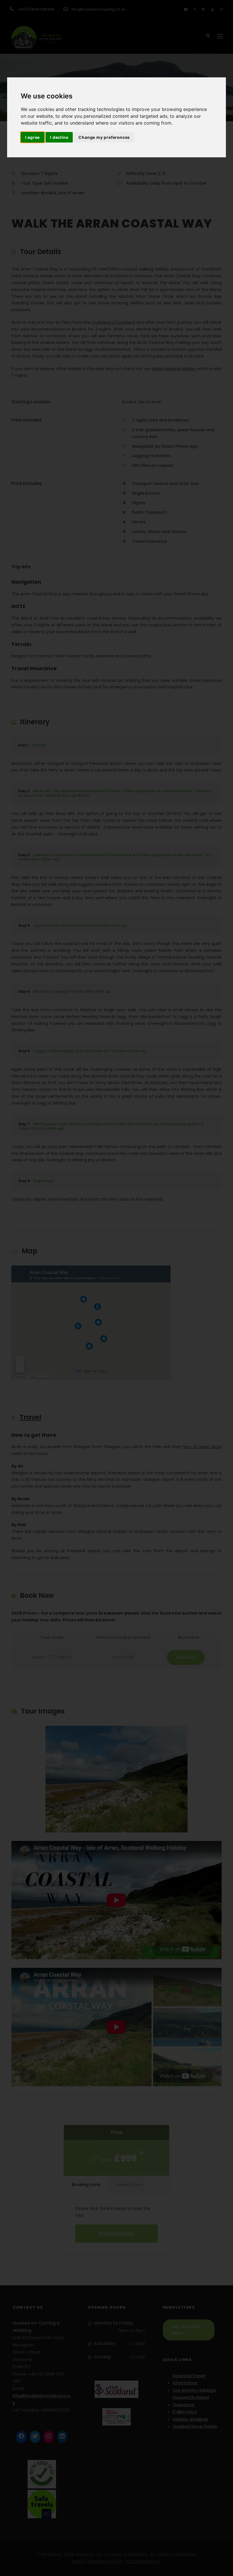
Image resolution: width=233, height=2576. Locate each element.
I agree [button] (33, 137)
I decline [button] (59, 137)
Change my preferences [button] (104, 137)
